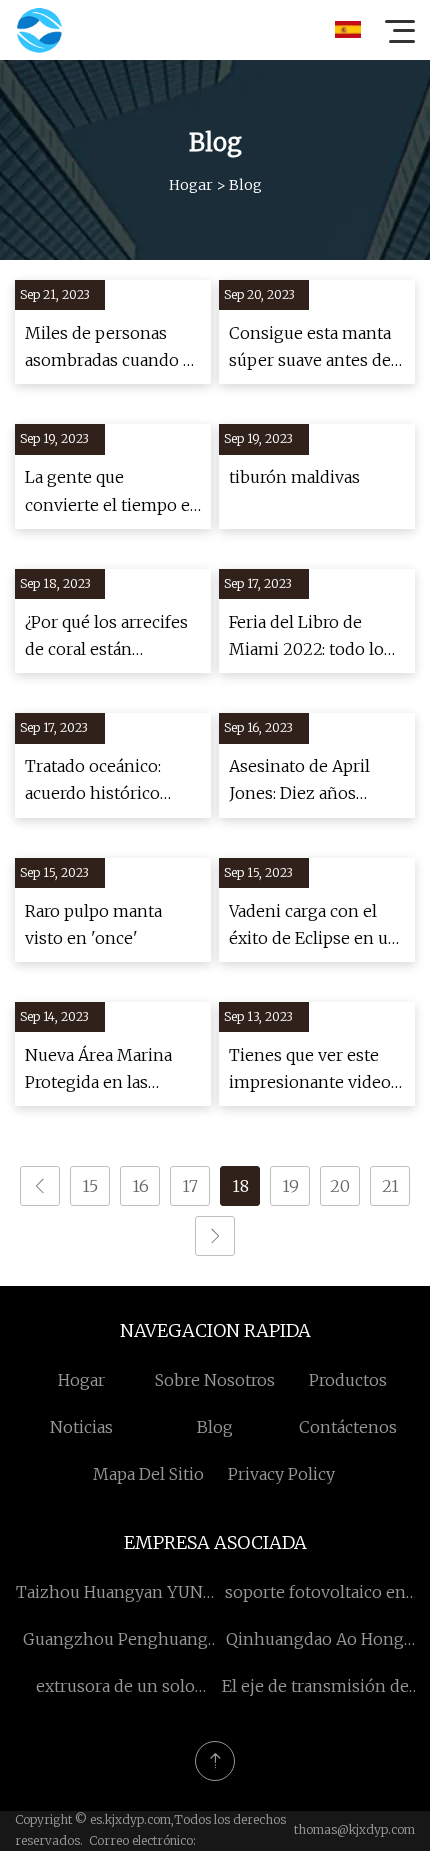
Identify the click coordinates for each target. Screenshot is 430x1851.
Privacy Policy (281, 1474)
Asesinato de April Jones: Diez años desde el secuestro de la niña (311, 781)
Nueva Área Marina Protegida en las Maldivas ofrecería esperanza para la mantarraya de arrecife (112, 1070)
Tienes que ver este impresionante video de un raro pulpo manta (310, 1070)
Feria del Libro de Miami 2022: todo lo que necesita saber (306, 637)
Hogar (191, 185)
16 (140, 1186)
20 (340, 1186)
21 (390, 1186)
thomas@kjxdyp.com (354, 1829)
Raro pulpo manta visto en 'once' (93, 924)
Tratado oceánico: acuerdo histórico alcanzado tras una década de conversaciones (96, 781)
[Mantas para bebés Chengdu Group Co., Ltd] (39, 30)
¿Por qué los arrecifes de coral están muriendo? (106, 637)
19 (290, 1186)
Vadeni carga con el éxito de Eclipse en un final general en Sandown (314, 926)
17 (190, 1186)
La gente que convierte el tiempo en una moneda (113, 492)
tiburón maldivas (294, 477)
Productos (348, 1380)
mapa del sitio (148, 1474)
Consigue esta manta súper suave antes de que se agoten (310, 348)
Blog (215, 1427)
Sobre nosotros (215, 1380)
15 (90, 1186)
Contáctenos (348, 1427)
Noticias (81, 1427)
